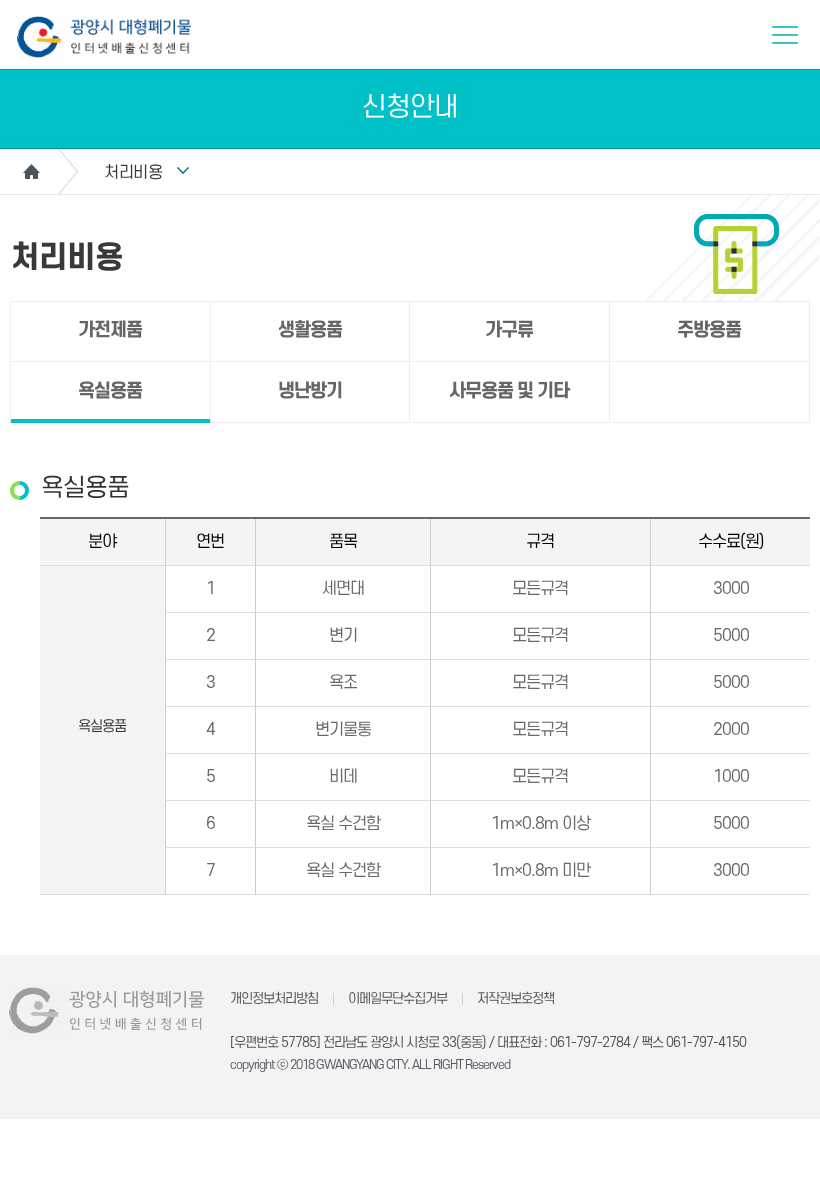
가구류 (509, 330)
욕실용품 (110, 391)
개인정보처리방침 (274, 998)
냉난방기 (310, 391)
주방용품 (709, 330)
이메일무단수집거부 (397, 998)
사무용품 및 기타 (509, 391)
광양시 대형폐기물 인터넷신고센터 (104, 37)
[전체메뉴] (785, 35)
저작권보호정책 (515, 998)
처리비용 (133, 173)
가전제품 (110, 330)
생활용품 (310, 330)
